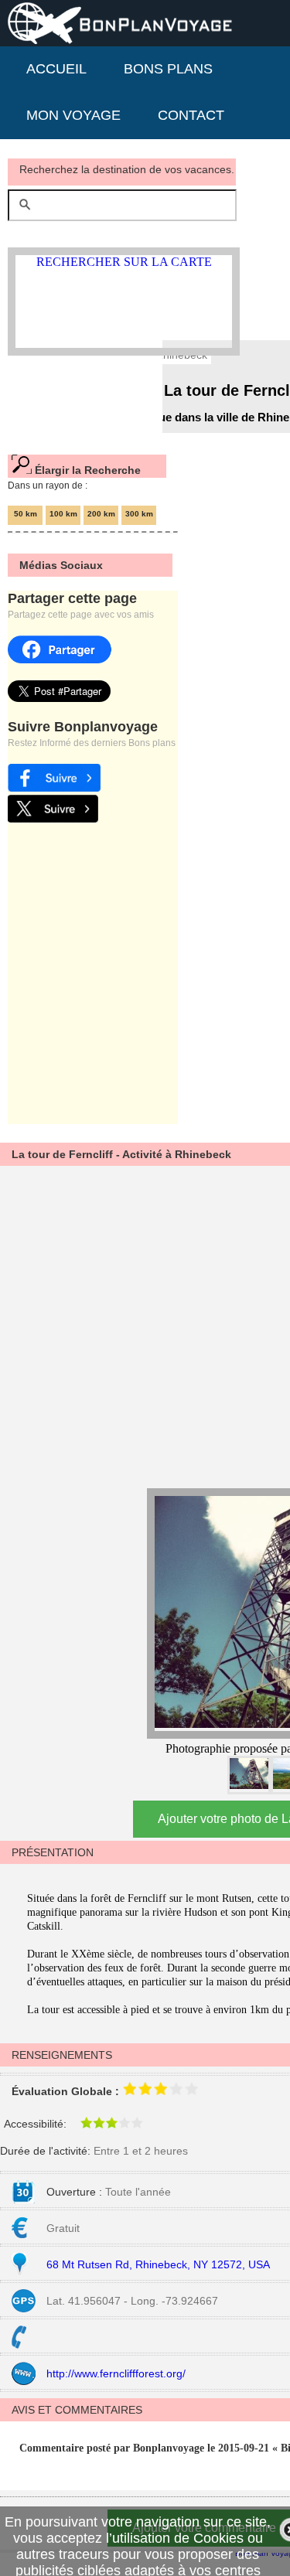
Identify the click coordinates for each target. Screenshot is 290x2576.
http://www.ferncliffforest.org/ (116, 2373)
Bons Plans (168, 69)
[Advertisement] (145, 1325)
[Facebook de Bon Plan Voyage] (54, 787)
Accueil (56, 69)
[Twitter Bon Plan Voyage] (53, 818)
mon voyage (73, 115)
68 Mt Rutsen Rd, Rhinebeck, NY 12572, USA (158, 2264)
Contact (191, 115)
